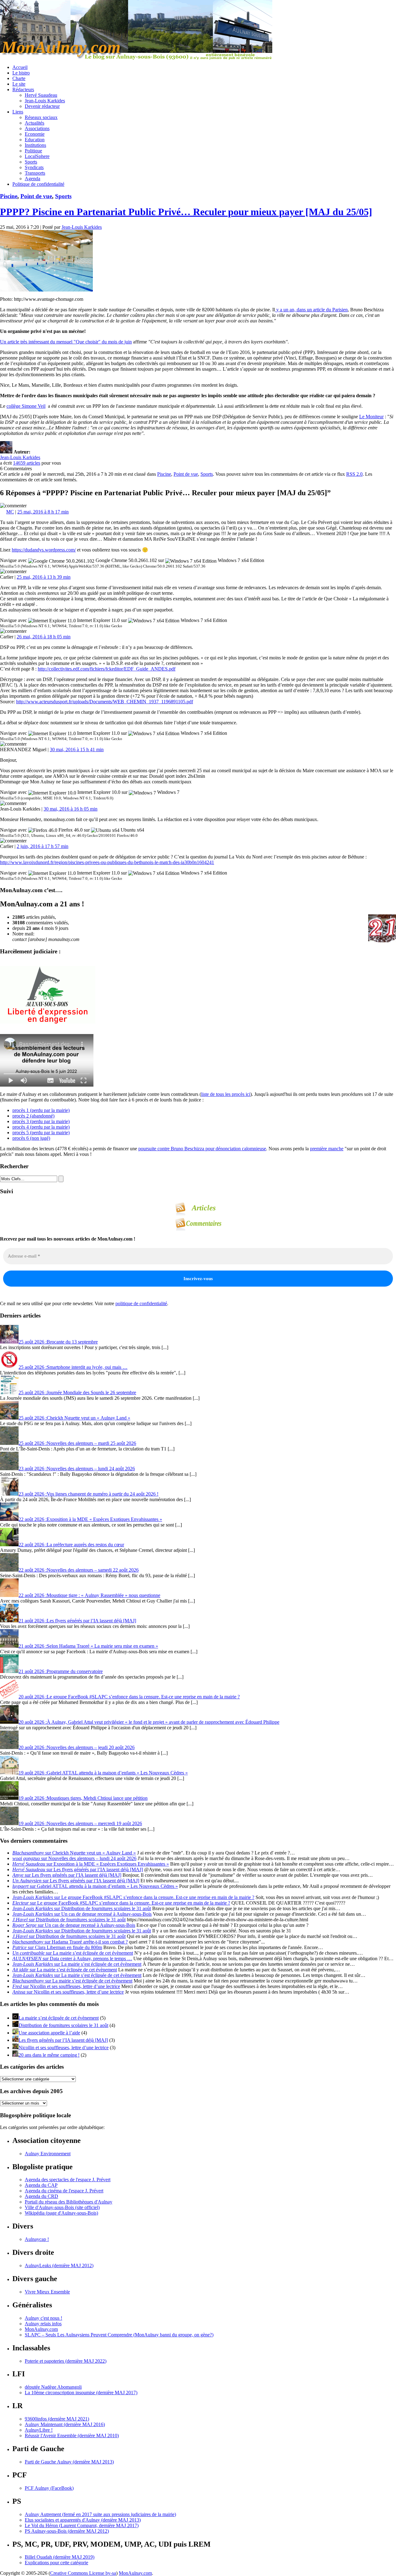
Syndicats (34, 167)
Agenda (32, 179)
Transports (35, 173)
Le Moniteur (371, 417)
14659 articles (27, 463)
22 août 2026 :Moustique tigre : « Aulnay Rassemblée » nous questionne (89, 1595)
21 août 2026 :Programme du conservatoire (61, 1671)
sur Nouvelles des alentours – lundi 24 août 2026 (74, 1858)
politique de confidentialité (141, 1303)
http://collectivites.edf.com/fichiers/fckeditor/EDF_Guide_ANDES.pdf (107, 669)
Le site (19, 84)
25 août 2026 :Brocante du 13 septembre (58, 1342)
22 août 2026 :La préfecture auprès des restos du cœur (71, 1545)
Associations (37, 128)
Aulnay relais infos (43, 2324)
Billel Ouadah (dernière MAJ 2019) (60, 2557)
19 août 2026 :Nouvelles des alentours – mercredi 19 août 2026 (80, 1823)
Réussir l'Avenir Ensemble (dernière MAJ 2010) (72, 2435)
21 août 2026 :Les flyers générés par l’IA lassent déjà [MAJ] (77, 1621)
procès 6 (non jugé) (31, 1138)
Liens (18, 112)
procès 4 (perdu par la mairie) (41, 1127)
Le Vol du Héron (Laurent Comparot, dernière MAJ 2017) (82, 2525)
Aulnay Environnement (48, 2154)
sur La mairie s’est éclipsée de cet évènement (73, 1953)
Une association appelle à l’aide (49, 2033)
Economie (35, 134)
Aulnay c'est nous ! (43, 2318)
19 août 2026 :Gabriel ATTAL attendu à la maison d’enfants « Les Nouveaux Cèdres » (103, 1773)
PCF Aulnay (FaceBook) (49, 2488)
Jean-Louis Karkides (45, 101)
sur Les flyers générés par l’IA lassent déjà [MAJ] (78, 1869)
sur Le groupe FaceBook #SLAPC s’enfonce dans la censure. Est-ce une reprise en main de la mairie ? (133, 1897)
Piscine (9, 196)
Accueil (20, 67)
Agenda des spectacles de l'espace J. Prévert (68, 2180)
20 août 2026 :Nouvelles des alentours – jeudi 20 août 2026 (77, 1747)
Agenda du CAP (41, 2185)
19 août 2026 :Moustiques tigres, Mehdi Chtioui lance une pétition (83, 1798)
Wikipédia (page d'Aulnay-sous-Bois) (61, 2213)
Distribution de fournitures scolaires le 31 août (63, 2025)
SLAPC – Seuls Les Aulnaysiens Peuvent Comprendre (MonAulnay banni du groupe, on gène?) (119, 2335)
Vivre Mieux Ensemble (47, 2292)
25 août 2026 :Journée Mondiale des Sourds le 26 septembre (77, 1392)
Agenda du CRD (41, 2196)
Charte (19, 78)
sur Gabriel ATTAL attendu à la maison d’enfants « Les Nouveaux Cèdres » (95, 1886)
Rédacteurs (23, 89)
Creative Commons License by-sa (83, 2573)
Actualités (34, 123)
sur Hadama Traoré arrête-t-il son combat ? (70, 1942)
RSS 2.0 (354, 474)
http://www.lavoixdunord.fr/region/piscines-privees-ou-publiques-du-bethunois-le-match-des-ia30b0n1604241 (107, 862)
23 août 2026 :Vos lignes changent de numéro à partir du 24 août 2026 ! (88, 1494)
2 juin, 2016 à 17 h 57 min (43, 846)
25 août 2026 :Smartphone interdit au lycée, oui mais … (73, 1367)
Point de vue (36, 196)
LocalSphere (37, 156)
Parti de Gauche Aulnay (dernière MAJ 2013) (69, 2462)
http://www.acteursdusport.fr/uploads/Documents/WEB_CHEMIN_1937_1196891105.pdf (105, 702)
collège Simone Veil (26, 406)
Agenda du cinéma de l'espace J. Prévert (64, 2191)
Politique (33, 151)
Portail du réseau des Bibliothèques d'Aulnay (69, 2202)
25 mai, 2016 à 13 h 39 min (44, 577)
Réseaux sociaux (41, 117)
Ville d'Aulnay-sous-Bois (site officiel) (62, 2207)
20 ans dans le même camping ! (49, 2055)
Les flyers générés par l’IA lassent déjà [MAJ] (63, 2040)
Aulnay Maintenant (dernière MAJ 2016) (65, 2424)
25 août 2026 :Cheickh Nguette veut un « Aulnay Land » (74, 1418)
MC (10, 512)
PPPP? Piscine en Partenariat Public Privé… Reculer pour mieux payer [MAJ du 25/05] (186, 212)
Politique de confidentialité (38, 184)
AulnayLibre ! (39, 2430)
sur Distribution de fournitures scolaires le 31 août (82, 1908)
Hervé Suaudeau (41, 95)
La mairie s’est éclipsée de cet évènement (59, 2018)
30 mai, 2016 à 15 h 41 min (77, 749)
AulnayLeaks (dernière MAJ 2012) (59, 2265)
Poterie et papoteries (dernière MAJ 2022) (66, 2361)
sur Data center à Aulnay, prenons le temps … (72, 1959)
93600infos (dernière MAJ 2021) (57, 2419)
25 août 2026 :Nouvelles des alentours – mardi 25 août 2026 (77, 1443)
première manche (327, 1149)
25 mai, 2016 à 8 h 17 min (43, 512)
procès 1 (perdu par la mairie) (41, 1110)
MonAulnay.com (41, 2329)
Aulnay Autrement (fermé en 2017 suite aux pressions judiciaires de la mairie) (100, 2514)
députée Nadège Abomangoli (53, 2387)
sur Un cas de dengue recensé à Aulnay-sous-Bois (82, 1914)
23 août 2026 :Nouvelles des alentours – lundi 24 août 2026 (77, 1469)
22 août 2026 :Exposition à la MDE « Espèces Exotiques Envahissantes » (90, 1519)
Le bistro (21, 73)
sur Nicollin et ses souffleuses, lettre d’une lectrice (66, 1986)
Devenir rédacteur (42, 106)
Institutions (35, 145)
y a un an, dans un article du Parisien (311, 310)
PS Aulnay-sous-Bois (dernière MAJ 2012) (67, 2531)
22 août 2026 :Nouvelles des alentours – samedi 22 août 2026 (79, 1570)
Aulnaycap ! (37, 2239)
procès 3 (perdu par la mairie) (41, 1121)
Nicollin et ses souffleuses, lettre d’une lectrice (64, 2048)
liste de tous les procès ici (226, 1094)
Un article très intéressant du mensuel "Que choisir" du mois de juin (66, 342)
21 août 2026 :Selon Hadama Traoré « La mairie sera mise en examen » (88, 1646)
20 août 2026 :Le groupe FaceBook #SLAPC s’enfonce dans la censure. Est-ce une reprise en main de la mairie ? (129, 1697)
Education (35, 140)
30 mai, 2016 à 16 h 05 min (71, 809)
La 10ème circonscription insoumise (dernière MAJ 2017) (81, 2393)
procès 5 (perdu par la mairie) (41, 1133)
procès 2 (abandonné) (33, 1116)
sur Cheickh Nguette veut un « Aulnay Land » (74, 1853)
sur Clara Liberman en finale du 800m (57, 1947)
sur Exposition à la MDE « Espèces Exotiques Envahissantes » (91, 1864)
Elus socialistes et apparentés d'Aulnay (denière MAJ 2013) (83, 2520)
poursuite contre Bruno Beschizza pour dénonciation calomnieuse (202, 1149)
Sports (31, 162)
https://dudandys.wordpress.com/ (44, 550)
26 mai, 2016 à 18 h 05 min (44, 637)
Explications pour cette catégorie (56, 2563)
